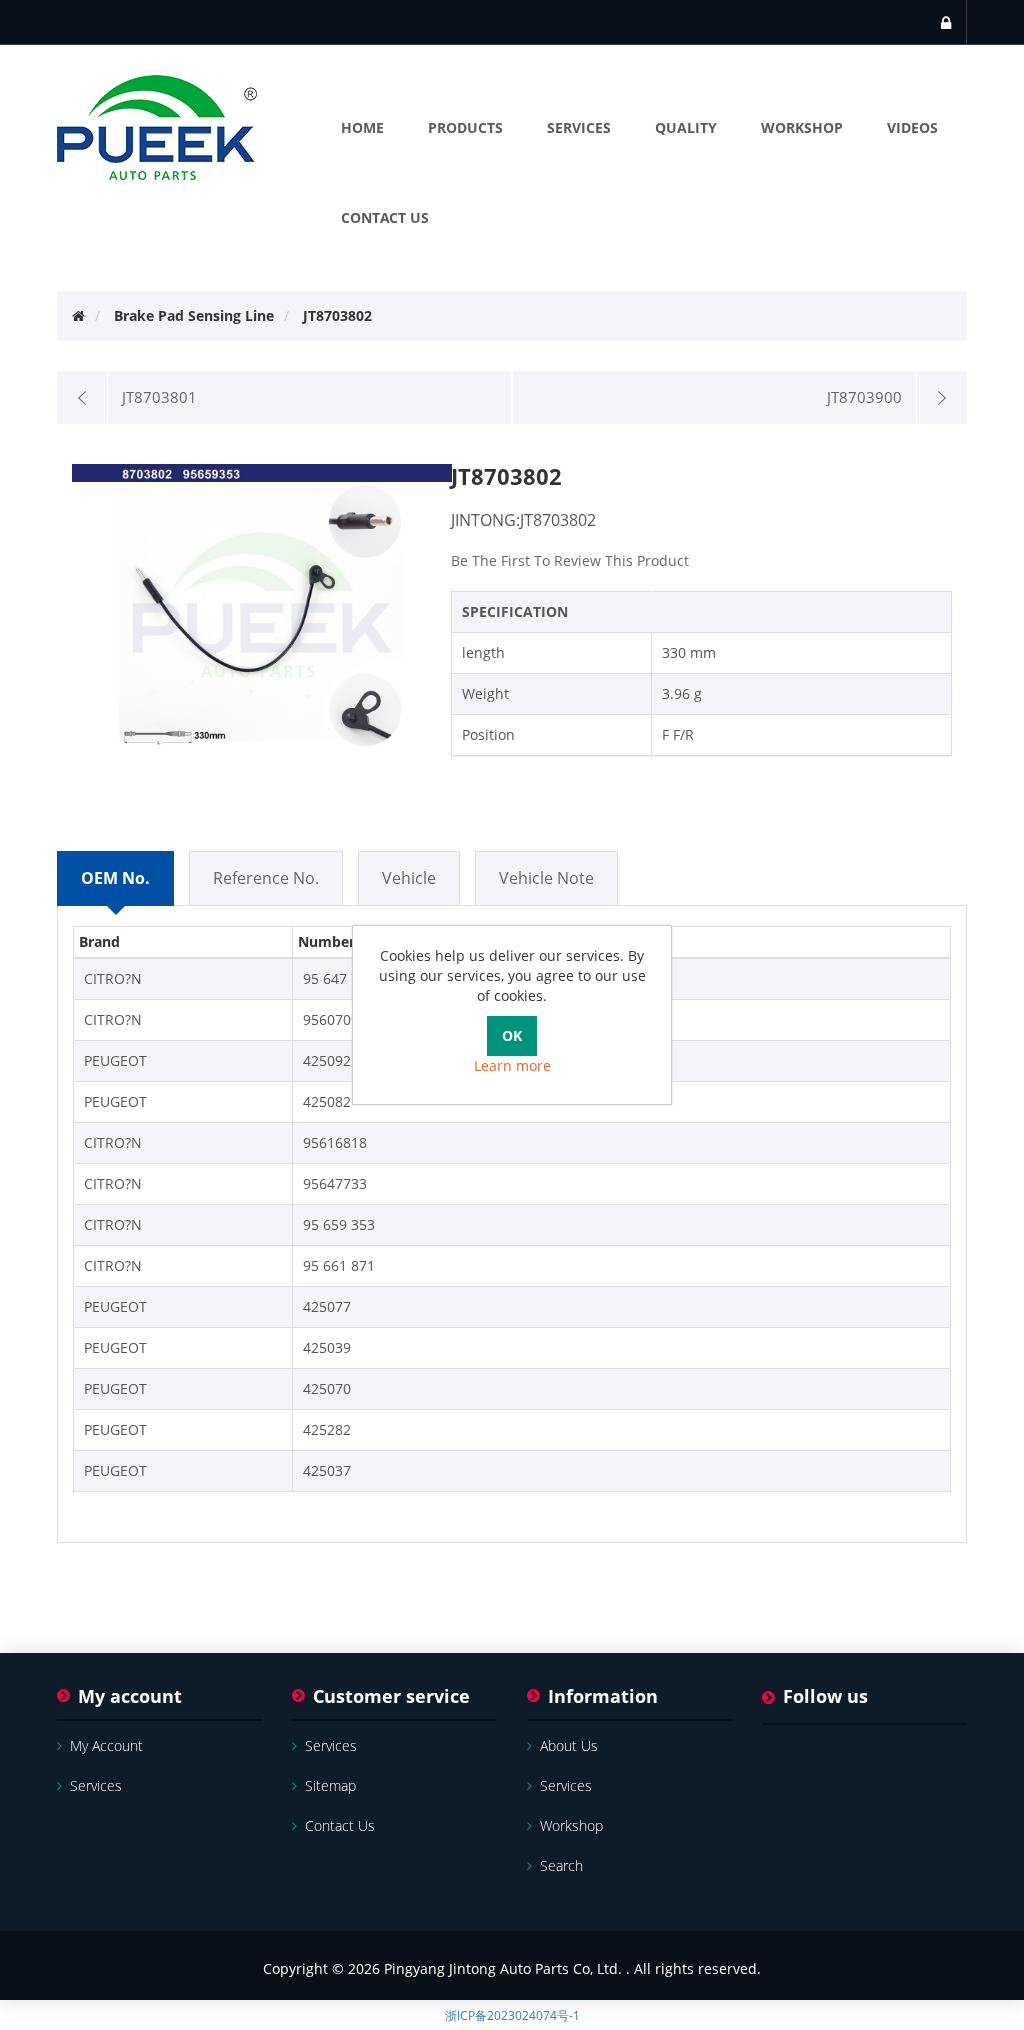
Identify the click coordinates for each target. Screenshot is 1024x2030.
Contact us (340, 1825)
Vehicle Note (546, 878)
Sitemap (330, 1785)
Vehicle (409, 878)
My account (106, 1745)
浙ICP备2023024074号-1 (512, 2015)
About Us (569, 1745)
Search (561, 1865)
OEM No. (115, 878)
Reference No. (266, 878)
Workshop (571, 1825)
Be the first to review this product (570, 560)
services (96, 1785)
